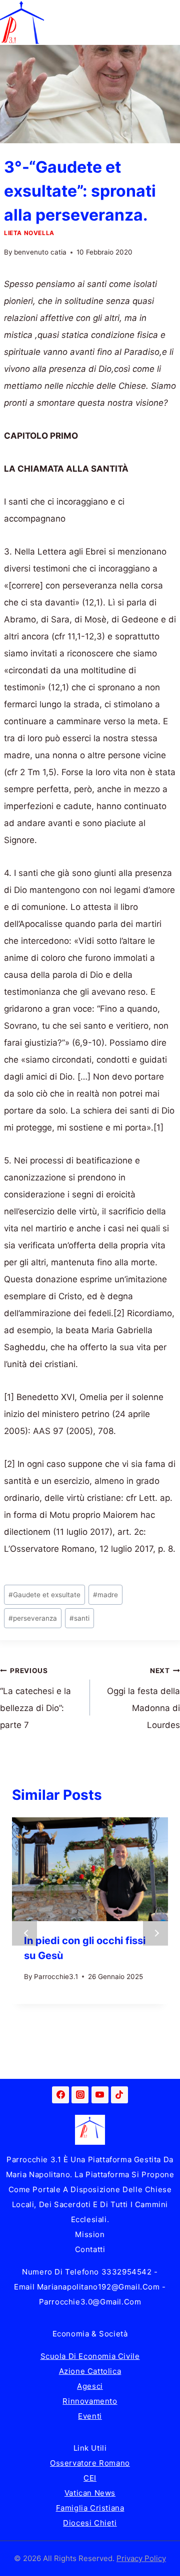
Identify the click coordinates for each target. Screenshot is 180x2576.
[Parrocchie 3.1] (22, 22)
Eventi (90, 2416)
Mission (90, 2234)
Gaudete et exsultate (44, 1595)
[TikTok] (119, 2095)
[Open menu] (171, 22)
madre (105, 1595)
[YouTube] (100, 2095)
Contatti (90, 2249)
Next (155, 1933)
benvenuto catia (40, 252)
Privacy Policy (141, 2558)
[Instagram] (80, 2095)
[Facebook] (60, 2095)
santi (79, 1618)
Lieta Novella (29, 233)
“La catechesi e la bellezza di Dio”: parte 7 (35, 1699)
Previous (24, 1933)
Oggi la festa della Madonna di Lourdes (143, 1699)
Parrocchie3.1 (56, 1977)
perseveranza (33, 1618)
